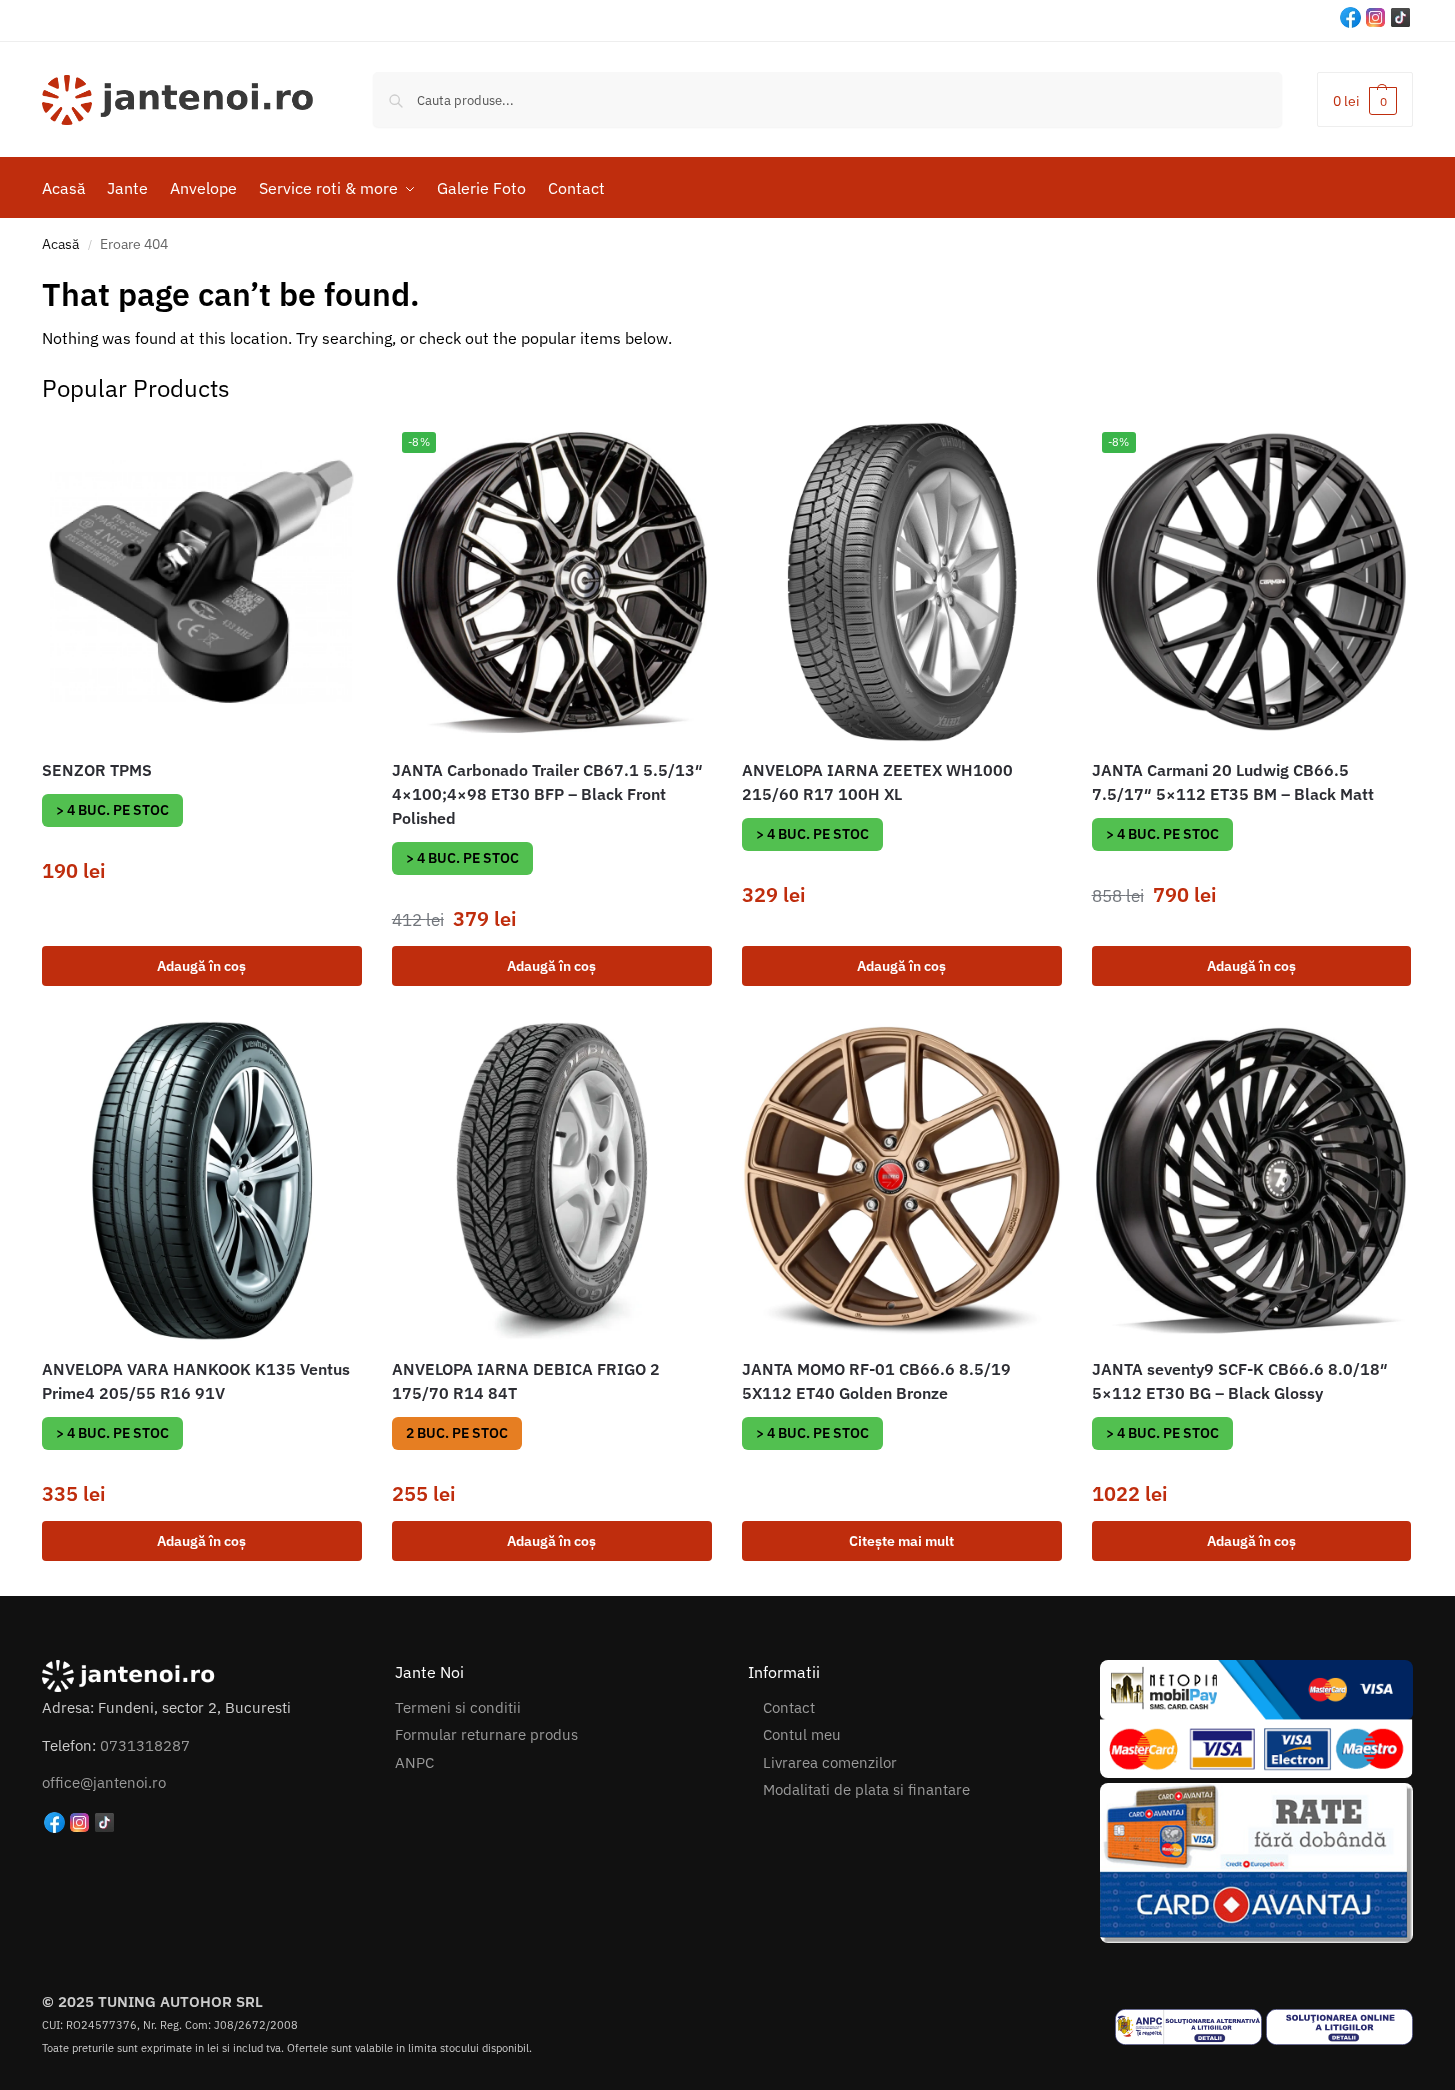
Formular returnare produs (486, 1734)
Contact (789, 1707)
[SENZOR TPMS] (202, 582)
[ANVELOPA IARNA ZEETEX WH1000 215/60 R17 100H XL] (902, 582)
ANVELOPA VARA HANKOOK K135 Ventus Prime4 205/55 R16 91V (196, 1381)
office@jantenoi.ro (104, 1782)
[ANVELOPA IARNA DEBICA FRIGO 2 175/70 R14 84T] (552, 1181)
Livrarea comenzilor (830, 1762)
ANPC (414, 1762)
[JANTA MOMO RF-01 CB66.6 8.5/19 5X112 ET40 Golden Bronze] (902, 1181)
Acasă (60, 244)
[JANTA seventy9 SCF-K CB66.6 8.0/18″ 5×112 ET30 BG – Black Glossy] (1252, 1181)
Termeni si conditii (458, 1707)
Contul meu (802, 1734)
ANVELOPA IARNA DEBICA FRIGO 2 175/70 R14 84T (526, 1381)
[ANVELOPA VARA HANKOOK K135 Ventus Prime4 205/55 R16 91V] (202, 1181)
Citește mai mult (901, 1541)
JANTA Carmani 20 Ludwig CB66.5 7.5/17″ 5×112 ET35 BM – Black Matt (1233, 782)
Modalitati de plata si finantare (866, 1789)
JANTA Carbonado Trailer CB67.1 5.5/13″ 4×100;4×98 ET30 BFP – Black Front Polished (547, 794)
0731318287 (145, 1745)
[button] (1365, 99)
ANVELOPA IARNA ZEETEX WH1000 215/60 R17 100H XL (877, 782)
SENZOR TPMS (97, 770)
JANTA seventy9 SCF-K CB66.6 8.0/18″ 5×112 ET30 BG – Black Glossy (1240, 1381)
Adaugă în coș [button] (201, 966)
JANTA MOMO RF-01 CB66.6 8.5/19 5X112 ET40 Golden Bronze (876, 1381)
